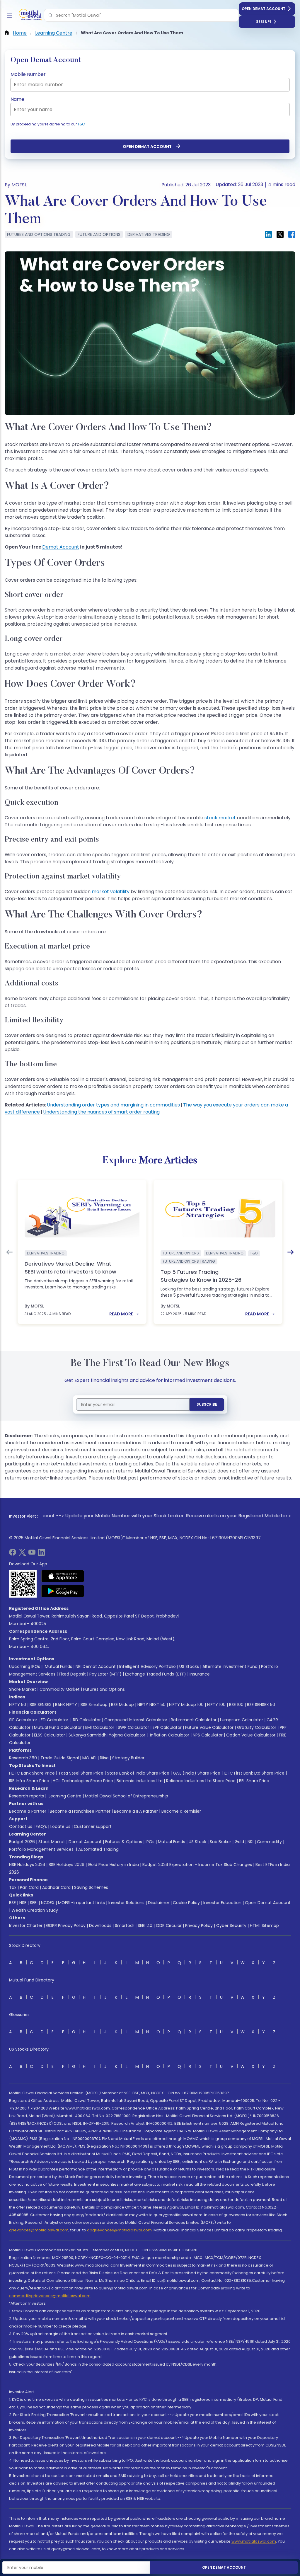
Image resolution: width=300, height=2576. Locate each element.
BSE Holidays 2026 (67, 1865)
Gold (239, 1842)
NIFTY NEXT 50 (151, 1705)
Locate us (60, 1826)
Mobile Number (28, 74)
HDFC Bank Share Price (32, 1773)
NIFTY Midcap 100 (186, 1705)
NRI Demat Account (96, 1666)
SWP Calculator (133, 1727)
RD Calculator (86, 1720)
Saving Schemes (91, 1887)
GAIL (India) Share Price (197, 1773)
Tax (13, 1887)
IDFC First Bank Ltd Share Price (254, 1773)
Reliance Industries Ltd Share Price (201, 1781)
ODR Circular (169, 1925)
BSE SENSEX (41, 1705)
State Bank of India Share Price (138, 1773)
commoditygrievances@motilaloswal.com (50, 2296)
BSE (12, 1903)
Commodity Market (60, 1689)
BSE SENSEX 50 (261, 1705)
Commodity (269, 1842)
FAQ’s (41, 1826)
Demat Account (61, 547)
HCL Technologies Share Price (83, 1781)
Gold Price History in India (113, 1865)
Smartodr (125, 1925)
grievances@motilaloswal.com (39, 2230)
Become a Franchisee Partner (80, 1811)
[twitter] (22, 1554)
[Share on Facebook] (292, 234)
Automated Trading (98, 1849)
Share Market (23, 1689)
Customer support (93, 1826)
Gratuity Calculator (257, 1727)
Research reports (27, 1796)
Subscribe (207, 1404)
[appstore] (63, 1576)
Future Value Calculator (209, 1727)
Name (17, 99)
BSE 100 (236, 1705)
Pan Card (29, 1887)
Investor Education (222, 1903)
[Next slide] (291, 1252)
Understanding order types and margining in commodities (113, 1105)
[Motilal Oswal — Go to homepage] (29, 15)
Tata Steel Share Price (81, 1773)
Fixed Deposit (72, 1674)
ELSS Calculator (50, 1735)
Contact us (21, 1826)
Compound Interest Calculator (136, 1720)
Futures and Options (104, 1689)
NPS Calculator (208, 1735)
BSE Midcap (122, 1705)
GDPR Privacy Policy (66, 1925)
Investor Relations (126, 1903)
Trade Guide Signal (60, 1758)
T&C (81, 124)
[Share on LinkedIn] (268, 234)
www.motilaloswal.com (254, 2541)
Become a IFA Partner (136, 1811)
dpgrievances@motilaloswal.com (119, 2230)
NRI (250, 1842)
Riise (104, 1758)
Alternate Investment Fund (230, 1666)
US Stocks (189, 1666)
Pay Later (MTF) (105, 1674)
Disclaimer (159, 1903)
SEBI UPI (264, 22)
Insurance (200, 1674)
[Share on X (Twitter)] (280, 234)
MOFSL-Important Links (81, 1903)
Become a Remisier (181, 1811)
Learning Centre (64, 1796)
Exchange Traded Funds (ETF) (156, 1674)
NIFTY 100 (216, 1705)
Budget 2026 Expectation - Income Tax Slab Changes (197, 1865)
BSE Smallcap (94, 1705)
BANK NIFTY (66, 1705)
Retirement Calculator (194, 1720)
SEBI (34, 1903)
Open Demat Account (264, 9)
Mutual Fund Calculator (58, 1727)
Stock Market (52, 1842)
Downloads (100, 1925)
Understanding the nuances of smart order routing (101, 1112)
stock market (220, 818)
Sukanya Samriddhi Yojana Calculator (107, 1735)
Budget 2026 (22, 1842)
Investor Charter (26, 1925)
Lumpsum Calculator (242, 1720)
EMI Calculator (100, 1727)
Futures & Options (124, 1842)
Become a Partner (28, 1811)
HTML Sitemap (264, 1925)
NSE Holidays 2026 (27, 1865)
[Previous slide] (9, 1252)
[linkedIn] (41, 1554)
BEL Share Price (254, 1781)
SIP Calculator (23, 1720)
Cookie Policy (186, 1903)
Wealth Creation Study (35, 1910)
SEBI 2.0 (145, 1925)
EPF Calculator (167, 1727)
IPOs (150, 1842)
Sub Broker (220, 1842)
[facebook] (13, 1554)
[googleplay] (63, 1591)
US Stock (197, 1842)
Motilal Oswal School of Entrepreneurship (127, 1796)
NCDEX (48, 1903)
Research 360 (23, 1758)
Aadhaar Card (56, 1887)
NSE (23, 1903)
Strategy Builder (128, 1758)
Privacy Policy (199, 1925)
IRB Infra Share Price (29, 1781)
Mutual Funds (58, 1666)
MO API (89, 1758)
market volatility (111, 892)
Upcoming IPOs (25, 1666)
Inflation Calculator (169, 1735)
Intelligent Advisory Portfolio (148, 1666)
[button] (50, 15)
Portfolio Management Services (41, 1849)
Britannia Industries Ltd (140, 1781)
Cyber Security (231, 1925)
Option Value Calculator (251, 1735)
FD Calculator (54, 1720)
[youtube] (32, 1554)
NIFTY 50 (18, 1705)
